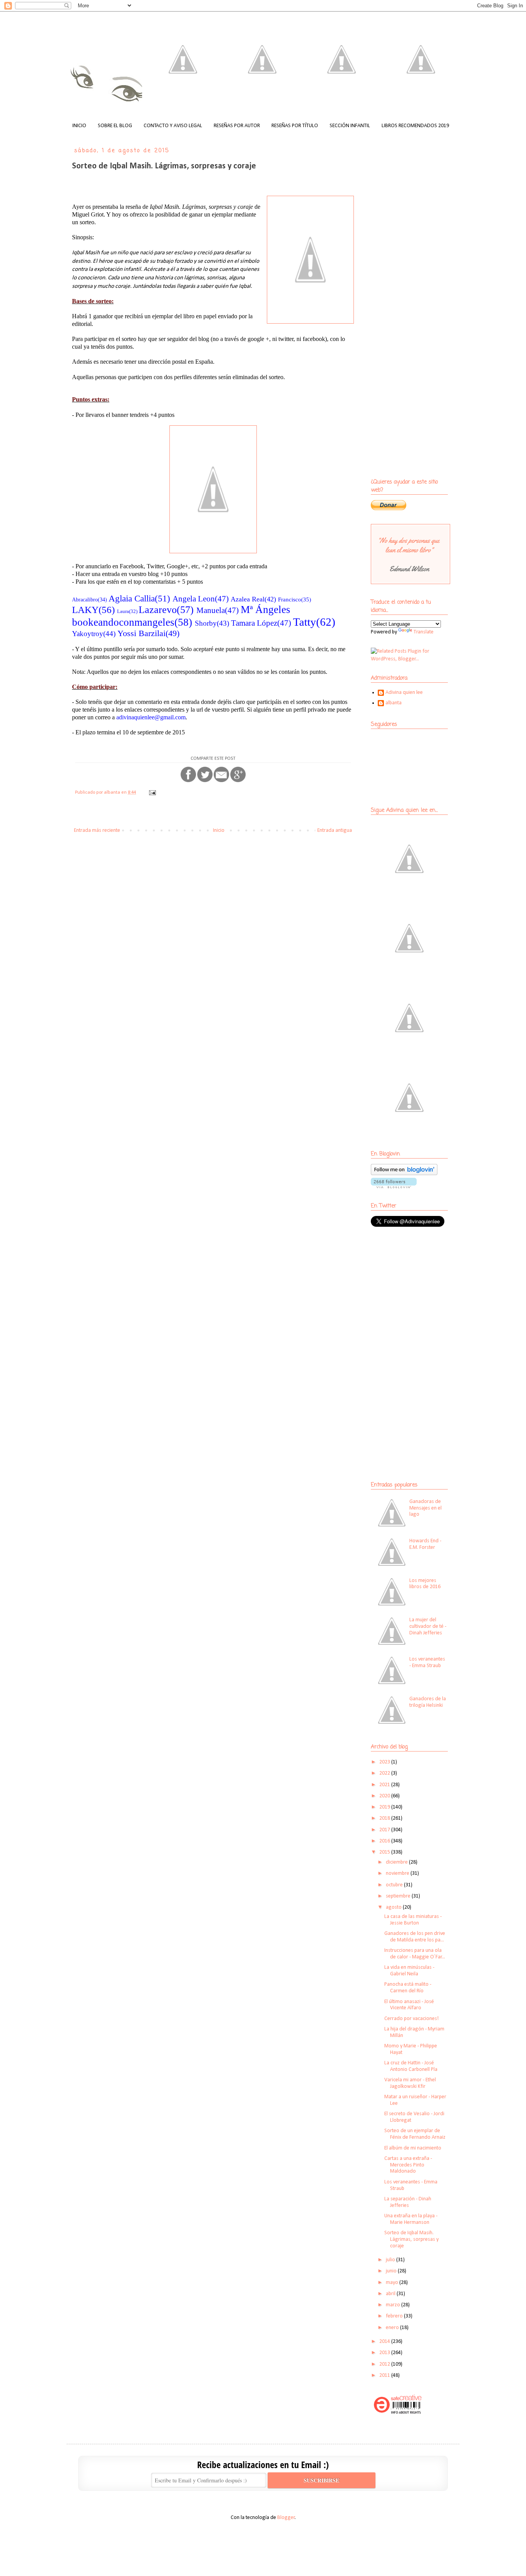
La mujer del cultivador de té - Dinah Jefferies (428, 1626)
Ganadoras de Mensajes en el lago (425, 1508)
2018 (385, 1818)
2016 (385, 1841)
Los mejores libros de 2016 (425, 1584)
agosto (394, 1907)
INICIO (79, 126)
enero (393, 2328)
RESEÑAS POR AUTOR (237, 126)
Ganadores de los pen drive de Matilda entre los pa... (415, 1937)
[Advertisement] (419, 1289)
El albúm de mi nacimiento (413, 2148)
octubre (395, 1885)
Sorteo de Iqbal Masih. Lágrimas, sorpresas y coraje (411, 2239)
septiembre (399, 1896)
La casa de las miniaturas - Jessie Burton (413, 1920)
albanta (394, 703)
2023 (385, 1762)
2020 (385, 1796)
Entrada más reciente (97, 830)
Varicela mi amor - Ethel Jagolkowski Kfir (410, 2083)
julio (391, 2260)
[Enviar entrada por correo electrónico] (152, 793)
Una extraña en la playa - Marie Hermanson (411, 2219)
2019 (385, 1807)
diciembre (397, 1862)
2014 (385, 2342)
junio (392, 2271)
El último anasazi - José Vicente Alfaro (409, 2005)
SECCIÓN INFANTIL (350, 126)
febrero (395, 2316)
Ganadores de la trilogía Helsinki (428, 1702)
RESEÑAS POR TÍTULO (295, 126)
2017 (385, 1830)
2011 (385, 2375)
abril (391, 2294)
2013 (385, 2353)
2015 (385, 1852)
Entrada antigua (335, 830)
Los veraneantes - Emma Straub (427, 1662)
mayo (393, 2283)
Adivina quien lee (404, 693)
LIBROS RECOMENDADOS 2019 (415, 126)
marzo (394, 2305)
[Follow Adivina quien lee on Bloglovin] (404, 1174)
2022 (385, 1773)
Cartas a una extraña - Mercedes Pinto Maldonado (408, 2165)
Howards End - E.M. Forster (425, 1544)
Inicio (219, 830)
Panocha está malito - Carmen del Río (408, 1988)
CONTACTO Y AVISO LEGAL (173, 126)
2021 (385, 1785)
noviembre (398, 1873)
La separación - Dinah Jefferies (408, 2202)
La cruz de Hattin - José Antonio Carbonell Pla (411, 2066)
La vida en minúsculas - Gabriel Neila (409, 1971)
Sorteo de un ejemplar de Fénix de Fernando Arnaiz (415, 2134)
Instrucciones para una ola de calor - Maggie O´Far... (415, 1954)
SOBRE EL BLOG (115, 126)
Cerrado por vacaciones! (411, 2019)
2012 (385, 2364)
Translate (424, 632)
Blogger (286, 2518)
